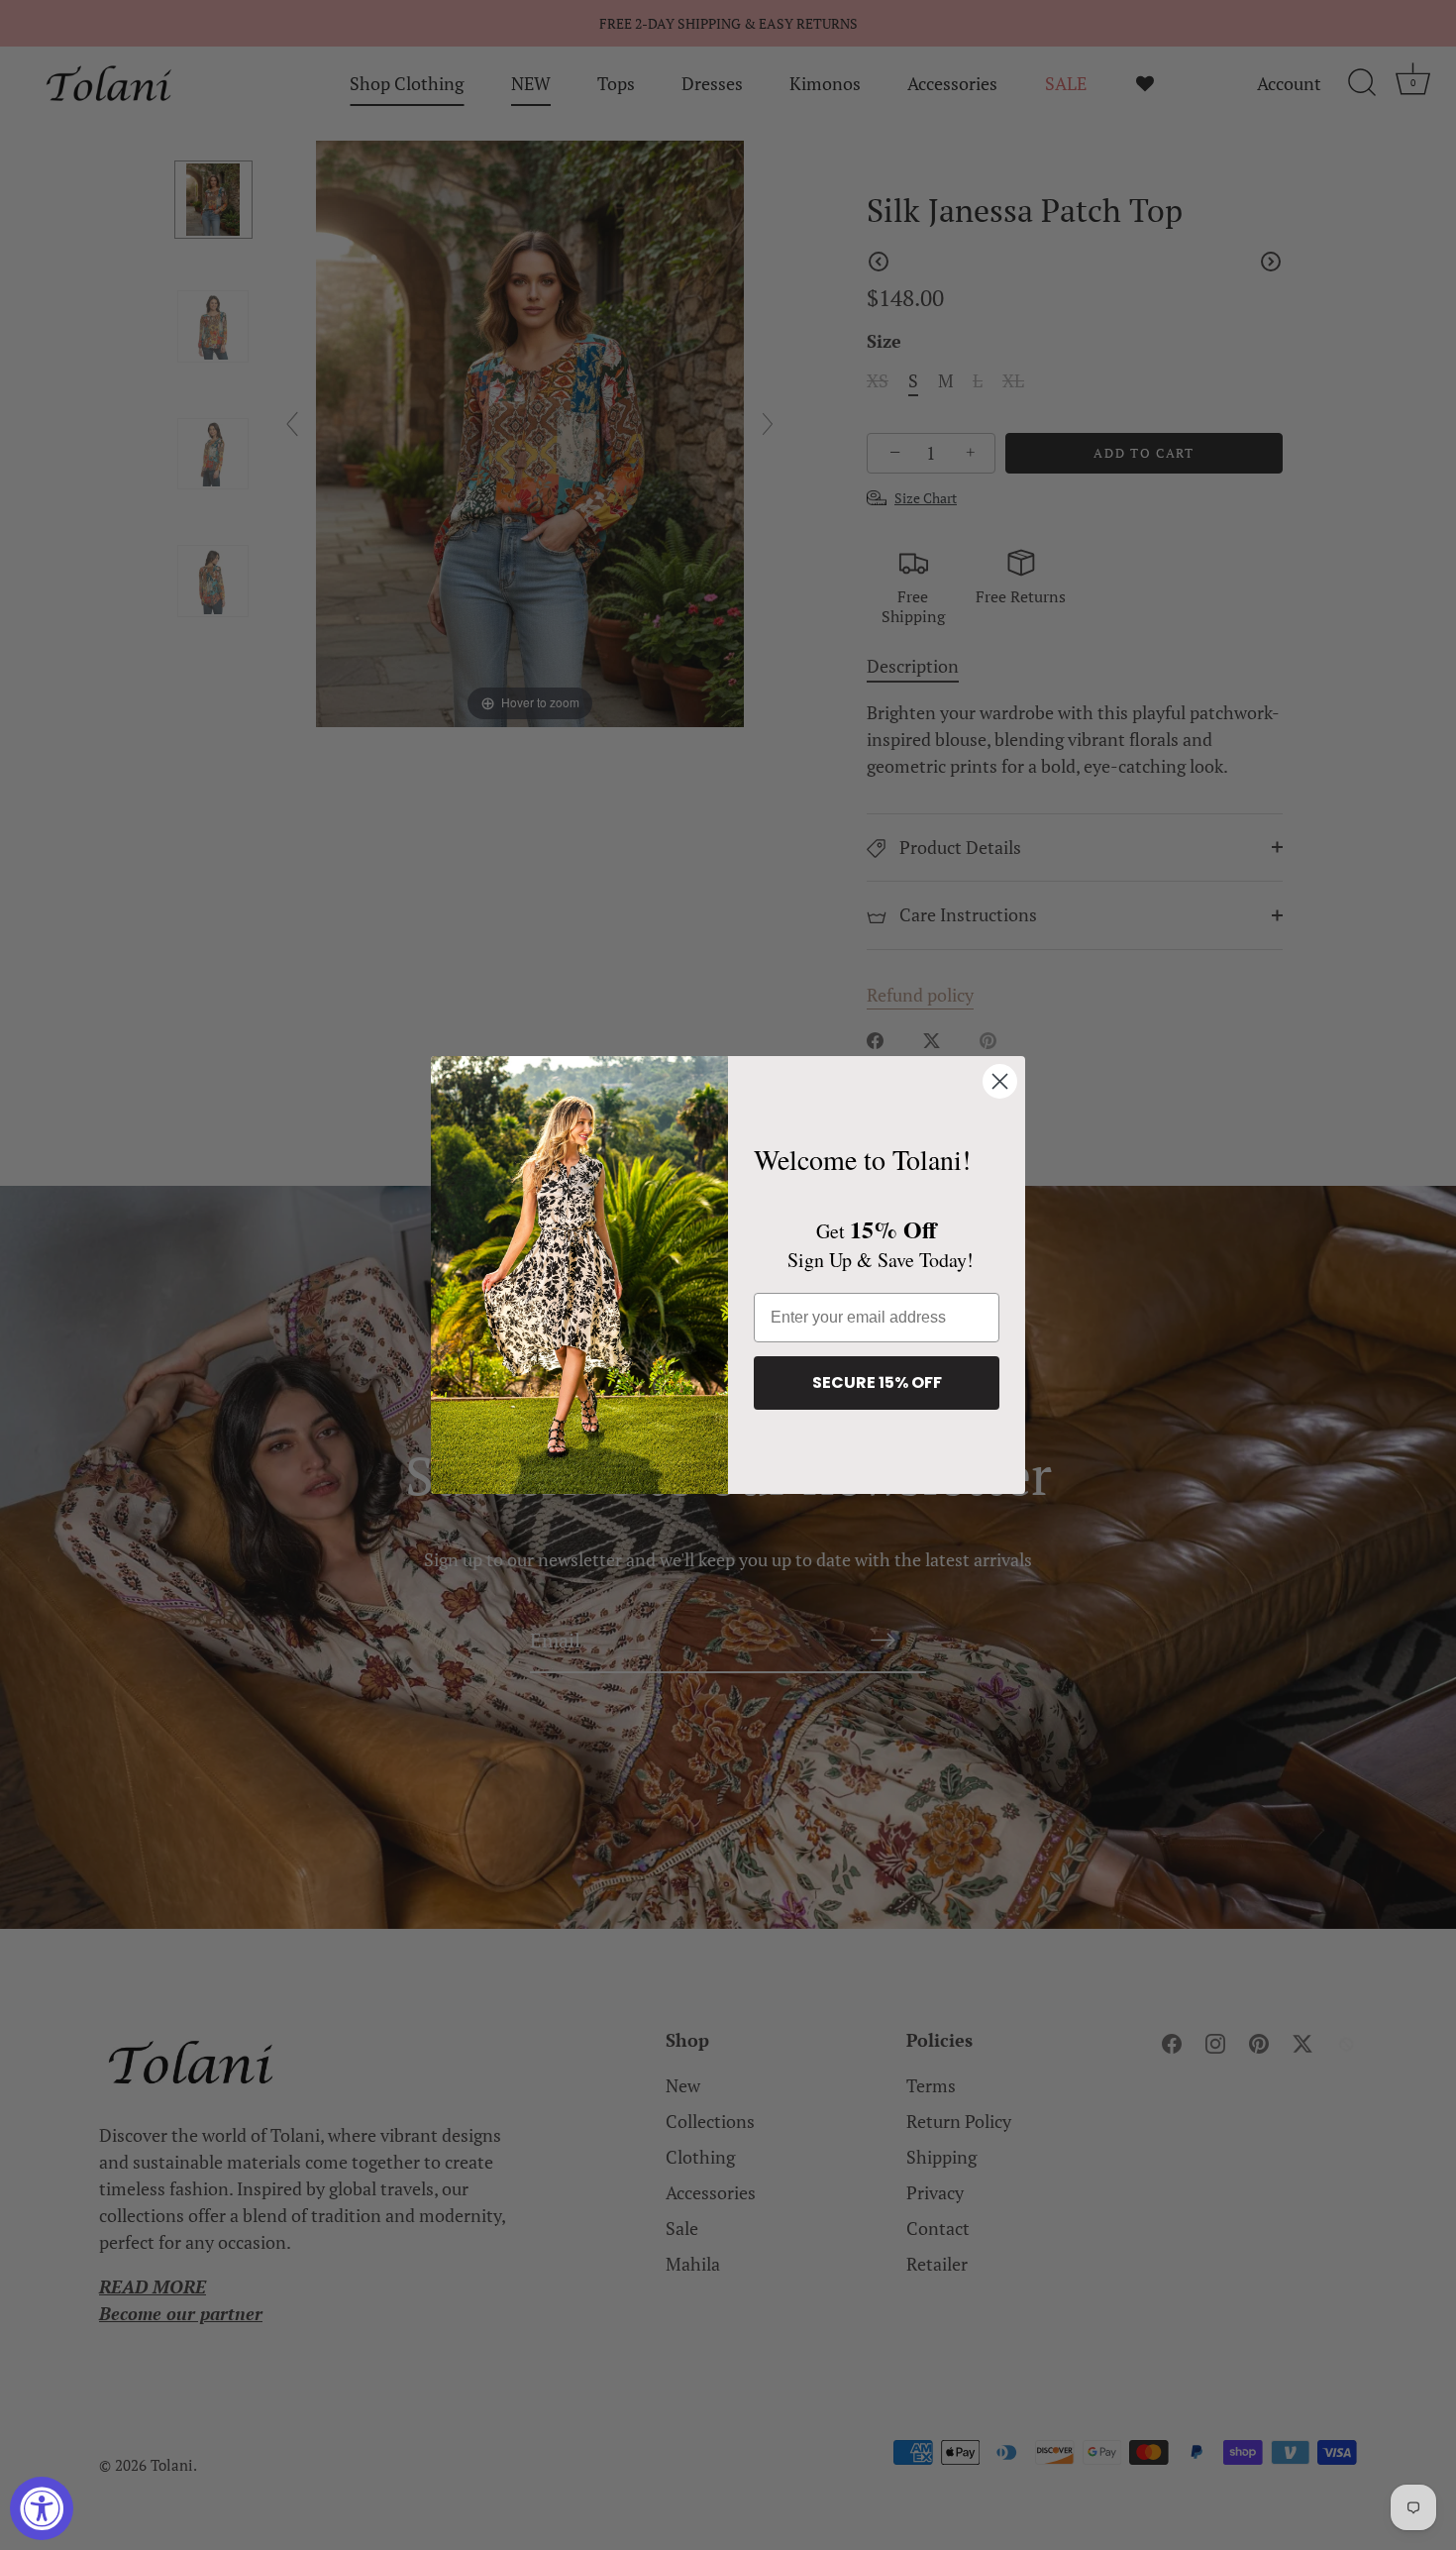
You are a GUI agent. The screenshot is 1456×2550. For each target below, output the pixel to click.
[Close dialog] (1000, 1081)
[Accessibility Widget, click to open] (42, 2508)
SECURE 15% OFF (877, 1382)
